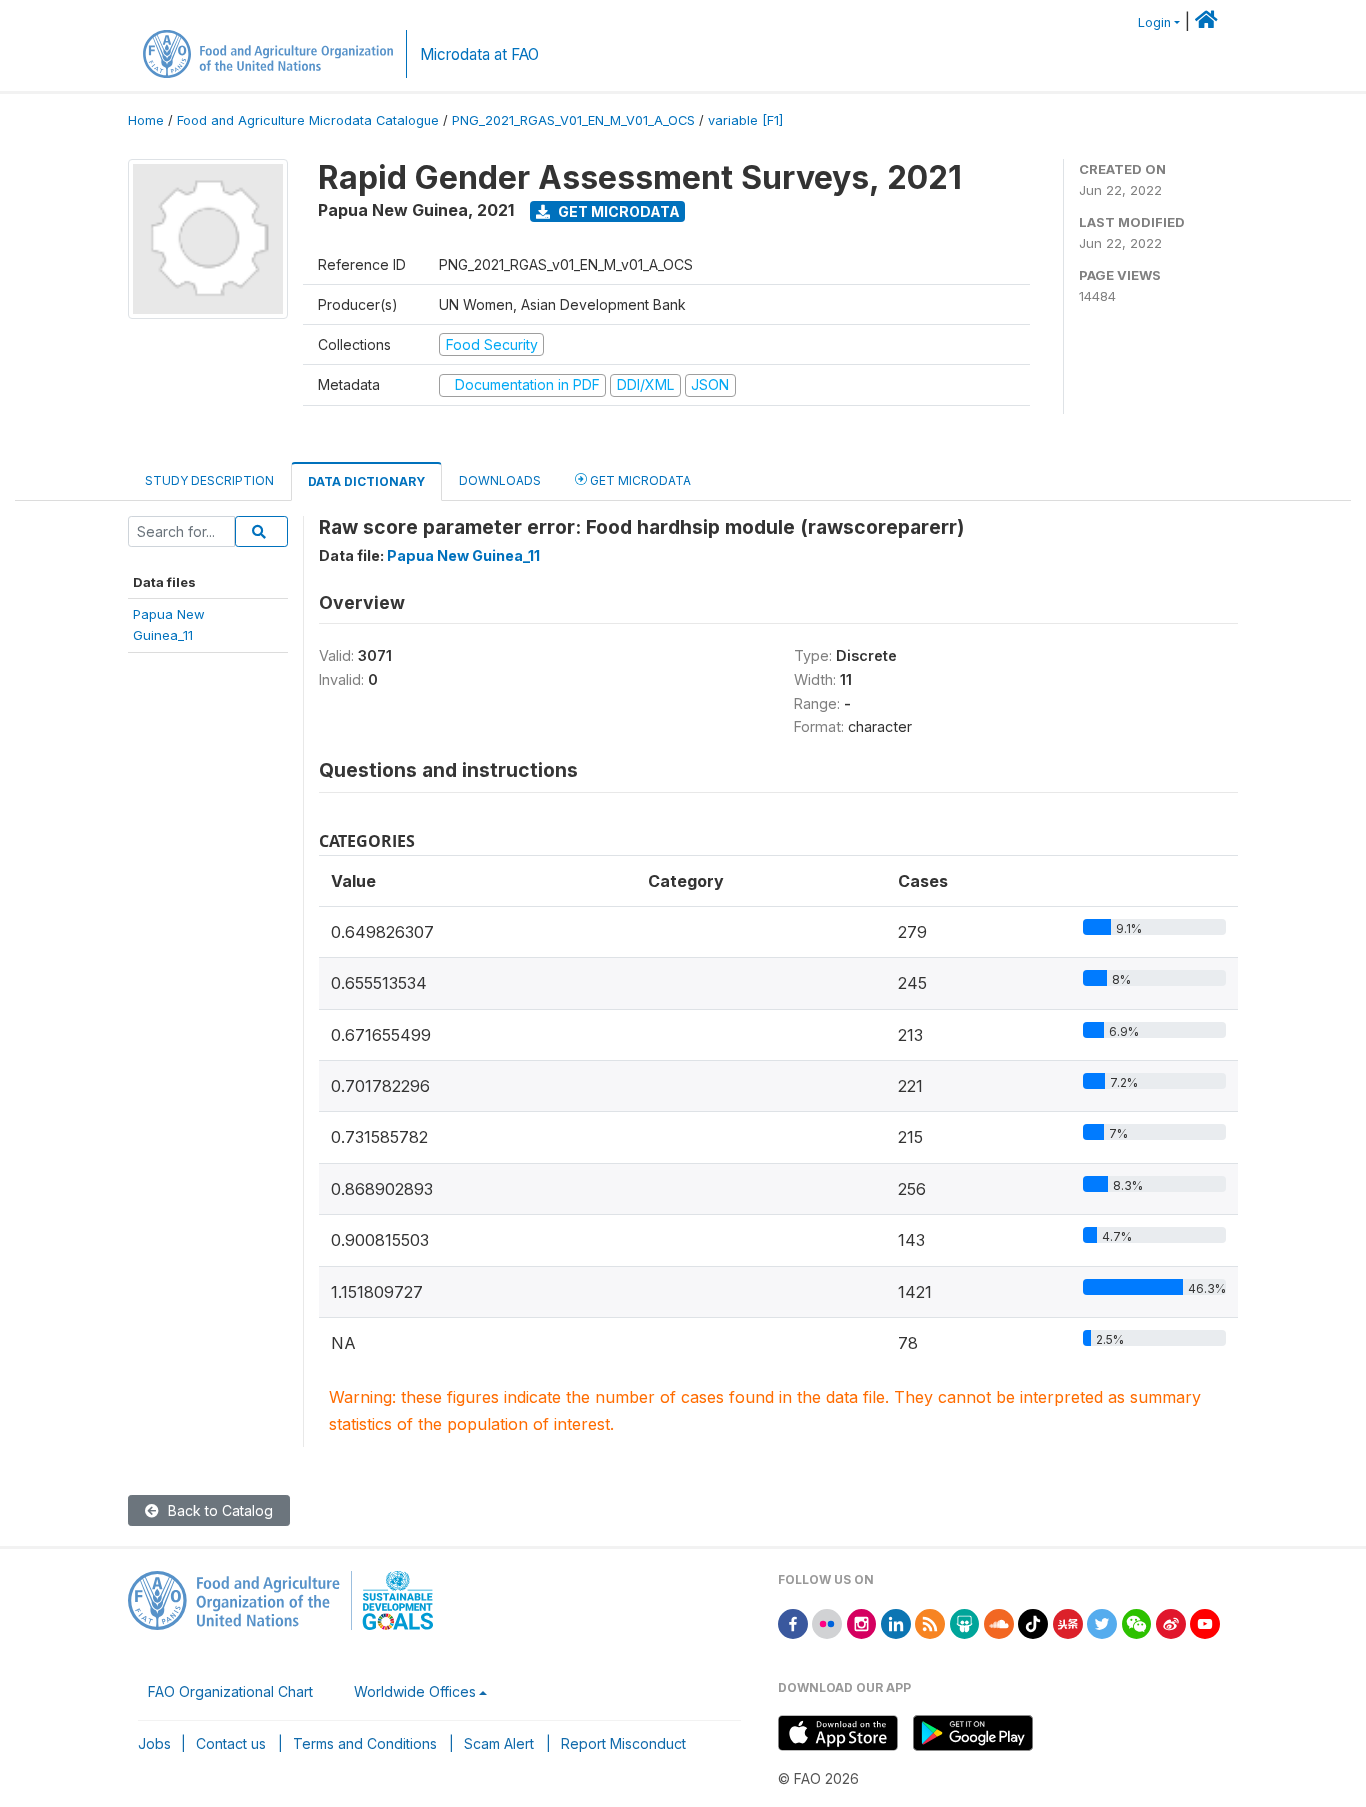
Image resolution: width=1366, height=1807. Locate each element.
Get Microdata (617, 211)
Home (146, 120)
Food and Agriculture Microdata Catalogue (308, 120)
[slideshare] (965, 1622)
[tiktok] (1033, 1622)
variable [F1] (745, 120)
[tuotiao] (1068, 1622)
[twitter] (1102, 1622)
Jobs (154, 1743)
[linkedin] (896, 1622)
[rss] (930, 1622)
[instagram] (862, 1622)
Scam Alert (499, 1743)
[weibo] (1171, 1622)
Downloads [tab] (500, 480)
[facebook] (793, 1622)
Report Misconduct (623, 1743)
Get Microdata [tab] (639, 480)
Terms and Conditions (365, 1743)
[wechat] (1137, 1622)
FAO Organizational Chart (230, 1691)
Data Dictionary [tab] (366, 481)
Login (1154, 22)
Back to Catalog (218, 1510)
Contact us (231, 1743)
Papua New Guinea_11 (463, 555)
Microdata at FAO (479, 54)
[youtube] (1205, 1622)
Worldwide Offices (415, 1691)
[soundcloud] (999, 1622)
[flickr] (827, 1622)
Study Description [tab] (209, 480)
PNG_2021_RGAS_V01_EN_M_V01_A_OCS (573, 120)
